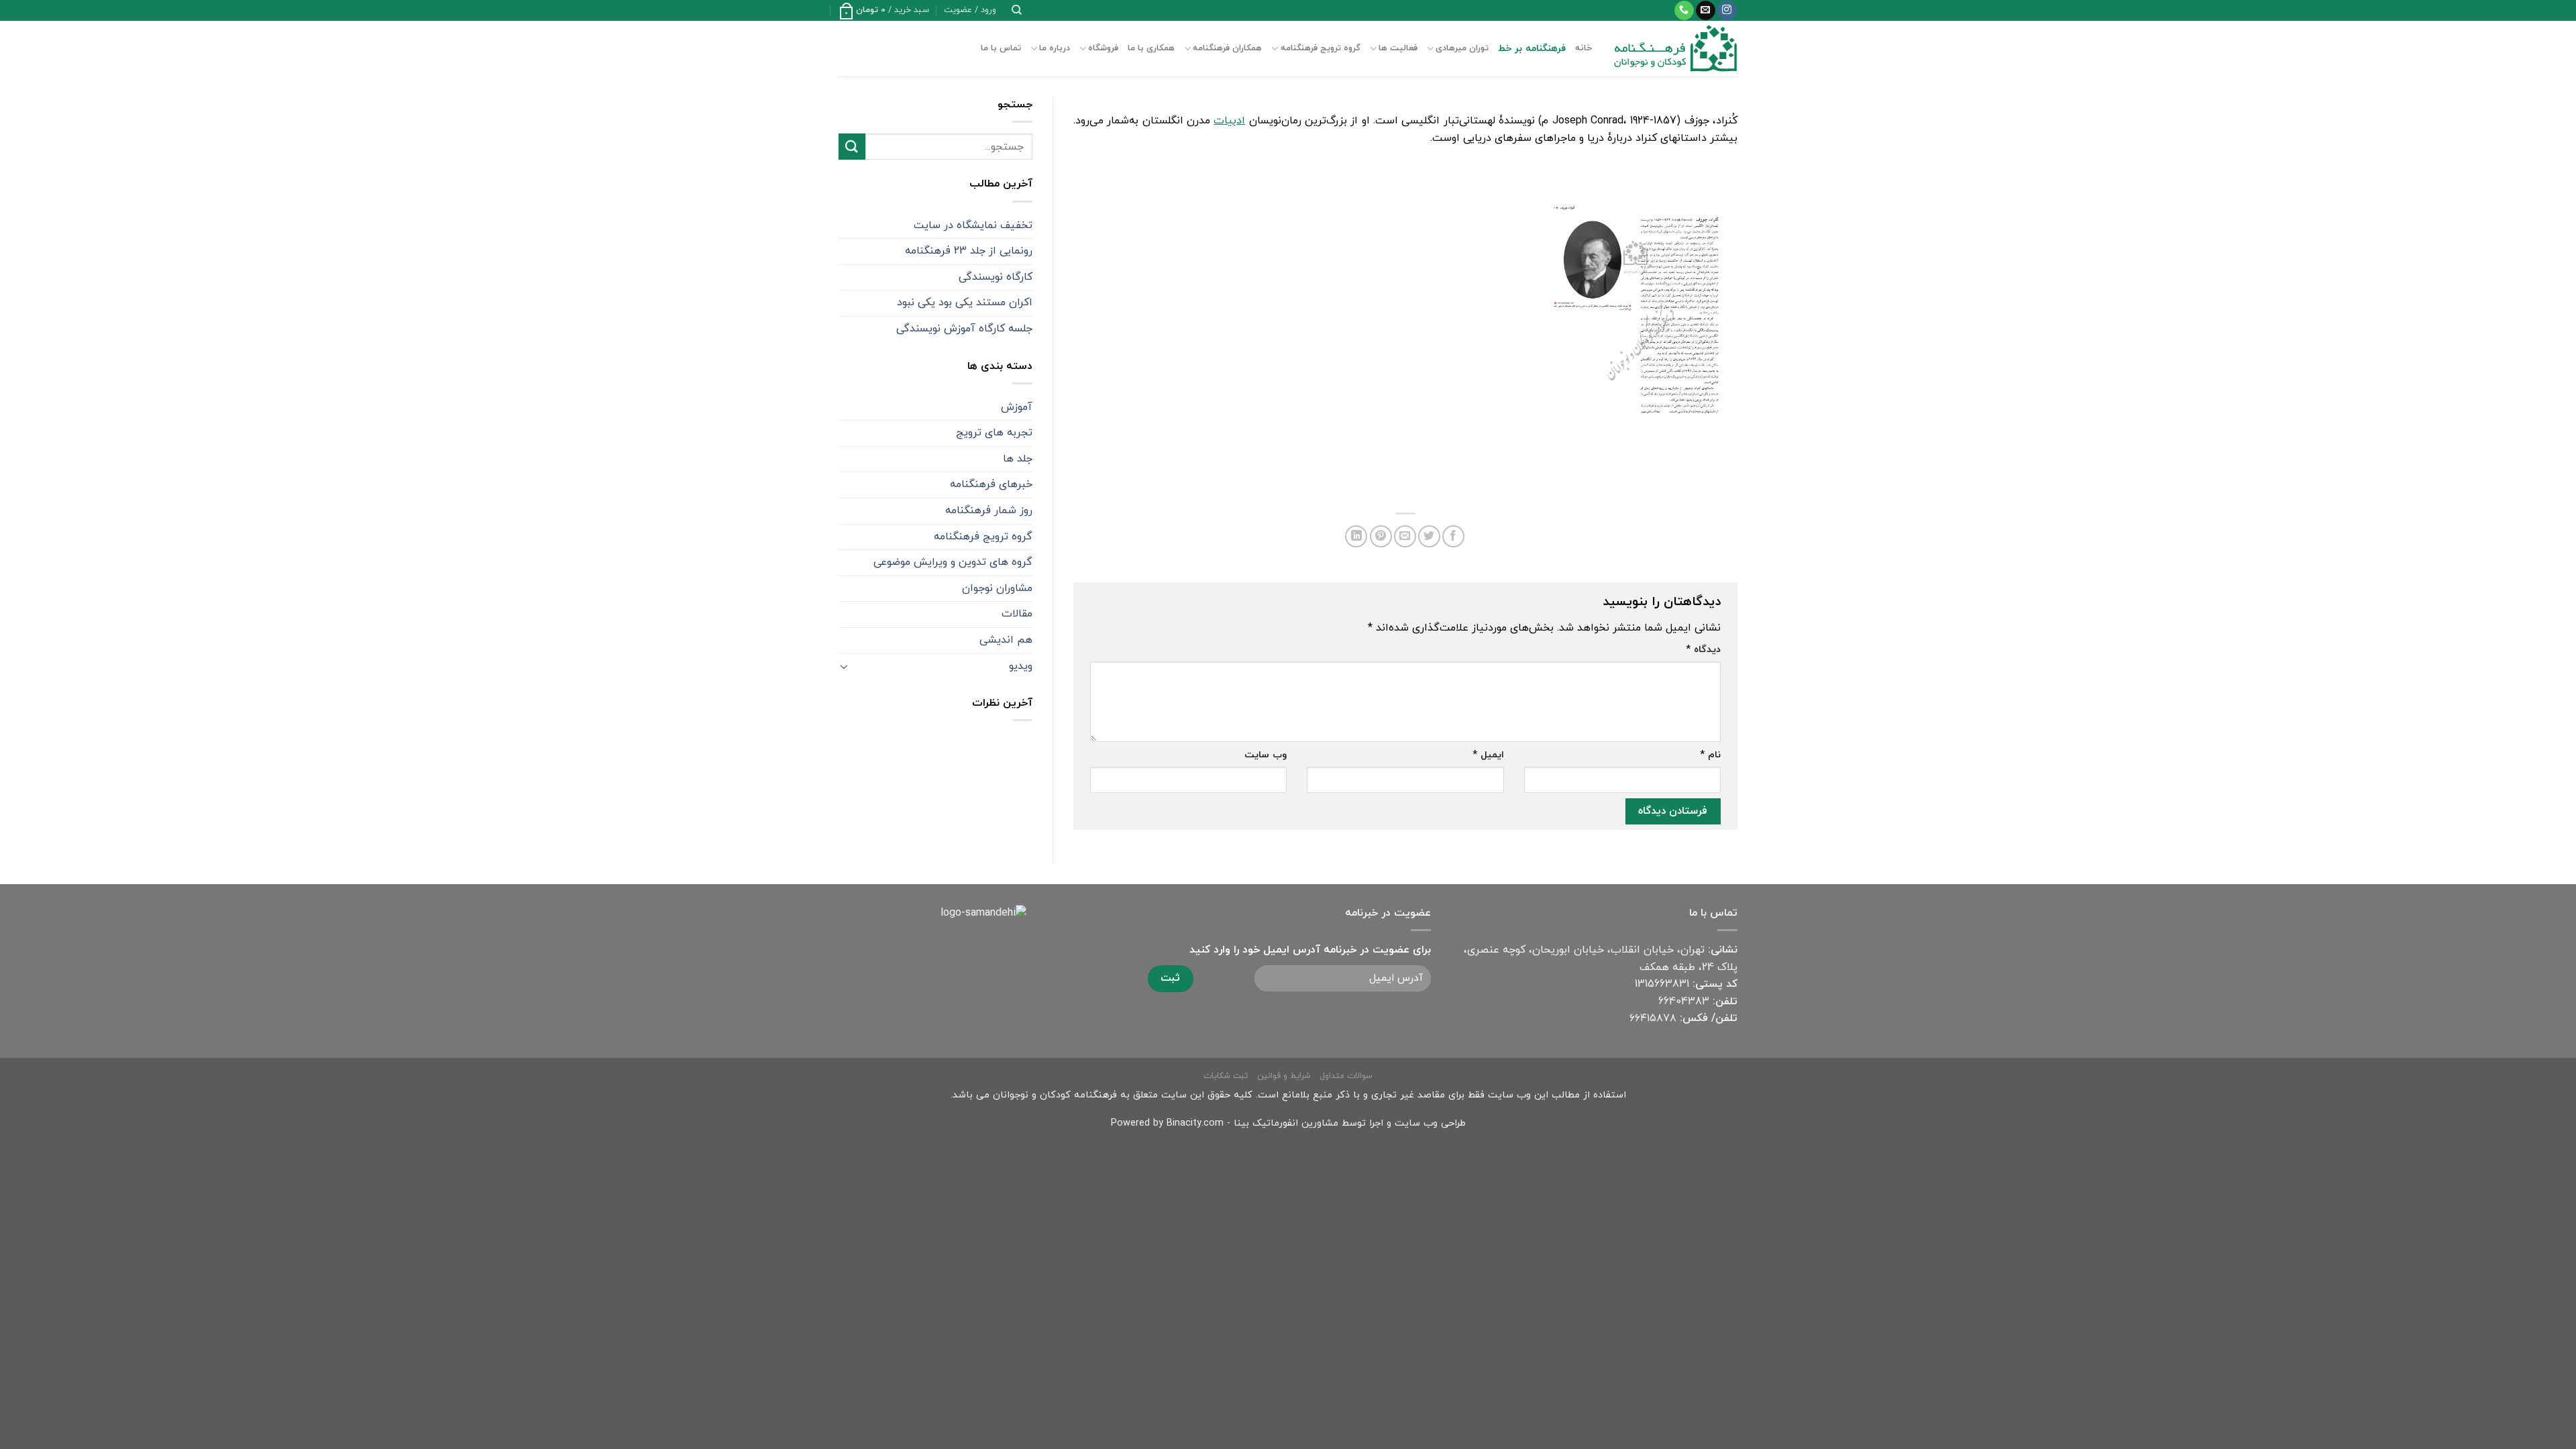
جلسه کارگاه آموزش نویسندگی (964, 329)
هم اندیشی (1006, 640)
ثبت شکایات (1226, 1076)
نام (1710, 755)
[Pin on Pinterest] (1381, 536)
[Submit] (852, 147)
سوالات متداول (1346, 1076)
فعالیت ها (1398, 48)
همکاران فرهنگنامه (1227, 48)
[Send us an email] (1706, 11)
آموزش (1017, 407)
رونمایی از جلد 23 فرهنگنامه (969, 251)
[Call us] (1684, 11)
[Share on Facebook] (1453, 536)
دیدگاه (1703, 650)
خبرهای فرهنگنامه (991, 484)
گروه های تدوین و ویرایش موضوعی (953, 562)
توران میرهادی (1462, 48)
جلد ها (1018, 459)
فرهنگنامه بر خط (1532, 49)
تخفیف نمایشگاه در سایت (973, 225)
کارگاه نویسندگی (996, 277)
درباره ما (1055, 48)
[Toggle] (844, 666)
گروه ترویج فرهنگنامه (1320, 48)
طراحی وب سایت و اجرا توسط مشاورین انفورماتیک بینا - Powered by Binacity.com (1288, 1123)
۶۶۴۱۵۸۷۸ (1653, 1018)
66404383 (1684, 1002)
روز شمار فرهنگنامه (989, 511)
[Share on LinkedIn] (1356, 536)
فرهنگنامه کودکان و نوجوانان (1055, 1095)
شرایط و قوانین (1284, 1076)
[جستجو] (1017, 10)
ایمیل (1488, 755)
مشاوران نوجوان (997, 588)
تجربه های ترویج (994, 433)
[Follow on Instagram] (1727, 11)
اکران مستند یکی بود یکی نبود (965, 303)
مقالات (1017, 614)
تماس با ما (1001, 48)
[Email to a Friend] (1405, 536)
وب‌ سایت (1266, 755)
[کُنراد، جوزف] (1633, 321)
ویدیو (1021, 666)
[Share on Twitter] (1429, 536)
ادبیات (1229, 121)
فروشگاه (1103, 48)
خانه (1584, 48)
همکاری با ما (1151, 48)
